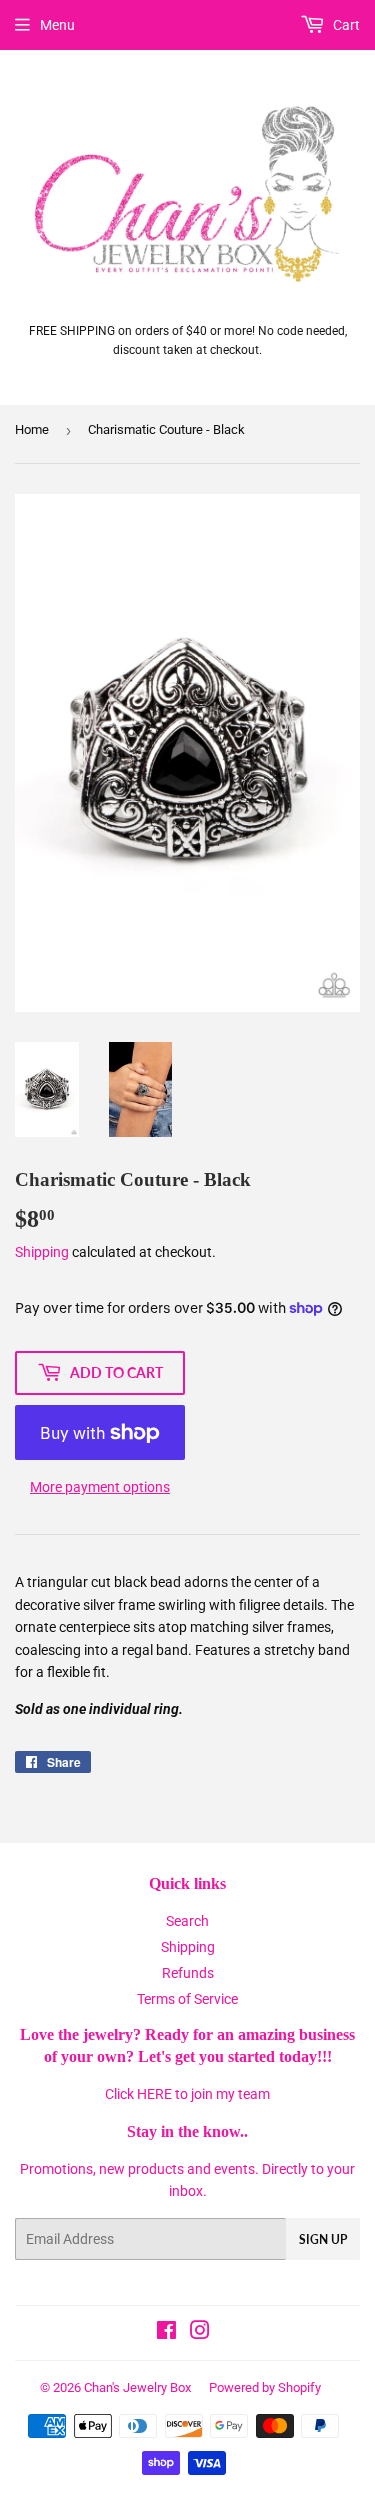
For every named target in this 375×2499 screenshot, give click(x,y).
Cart (345, 25)
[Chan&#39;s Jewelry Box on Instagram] (200, 2333)
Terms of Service (187, 1999)
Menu (57, 25)
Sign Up (323, 2239)
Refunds (188, 1973)
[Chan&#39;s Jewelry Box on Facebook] (166, 2333)
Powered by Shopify (265, 2387)
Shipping (42, 1252)
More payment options (100, 1487)
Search (187, 1921)
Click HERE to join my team (187, 2094)
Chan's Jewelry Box (137, 2387)
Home (32, 429)
